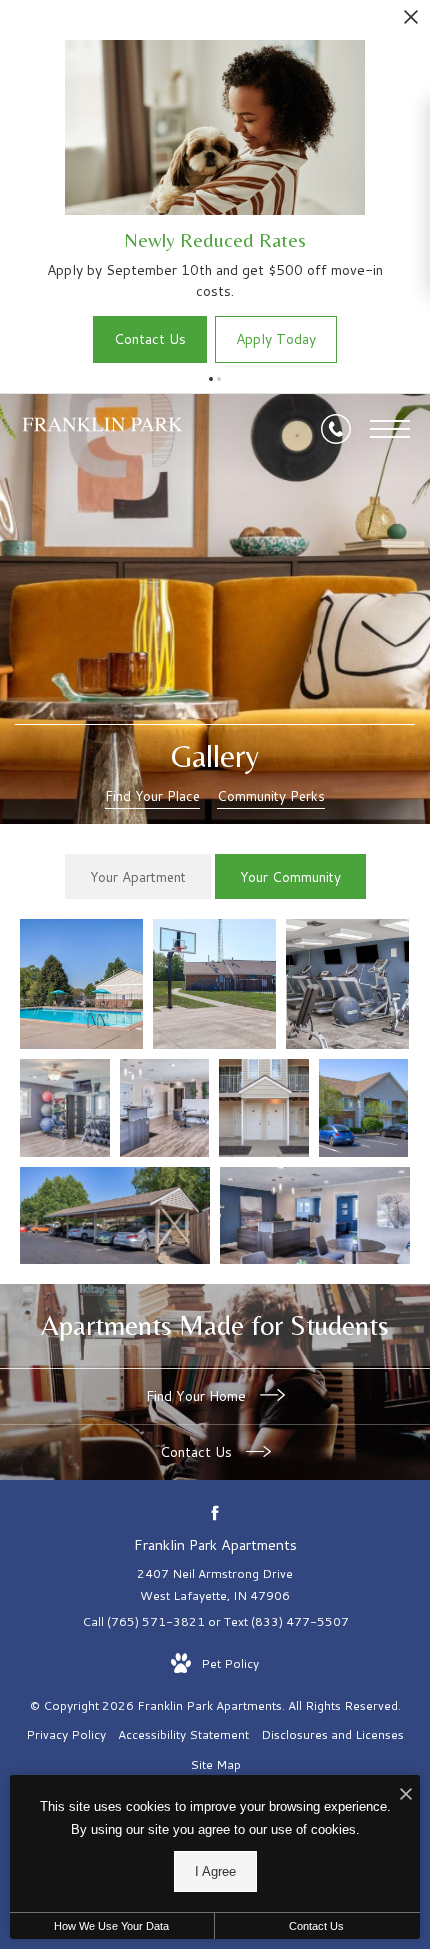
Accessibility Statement (183, 1734)
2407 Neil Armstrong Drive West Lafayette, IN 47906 (215, 1584)
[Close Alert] (411, 22)
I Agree (215, 1871)
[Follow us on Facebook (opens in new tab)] (215, 1512)
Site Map (215, 1764)
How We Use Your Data (111, 1926)
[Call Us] (336, 429)
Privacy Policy (66, 1734)
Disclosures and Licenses (332, 1734)
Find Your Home (198, 1396)
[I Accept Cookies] (406, 1795)
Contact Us (198, 1452)
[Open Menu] (390, 429)
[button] (211, 379)
